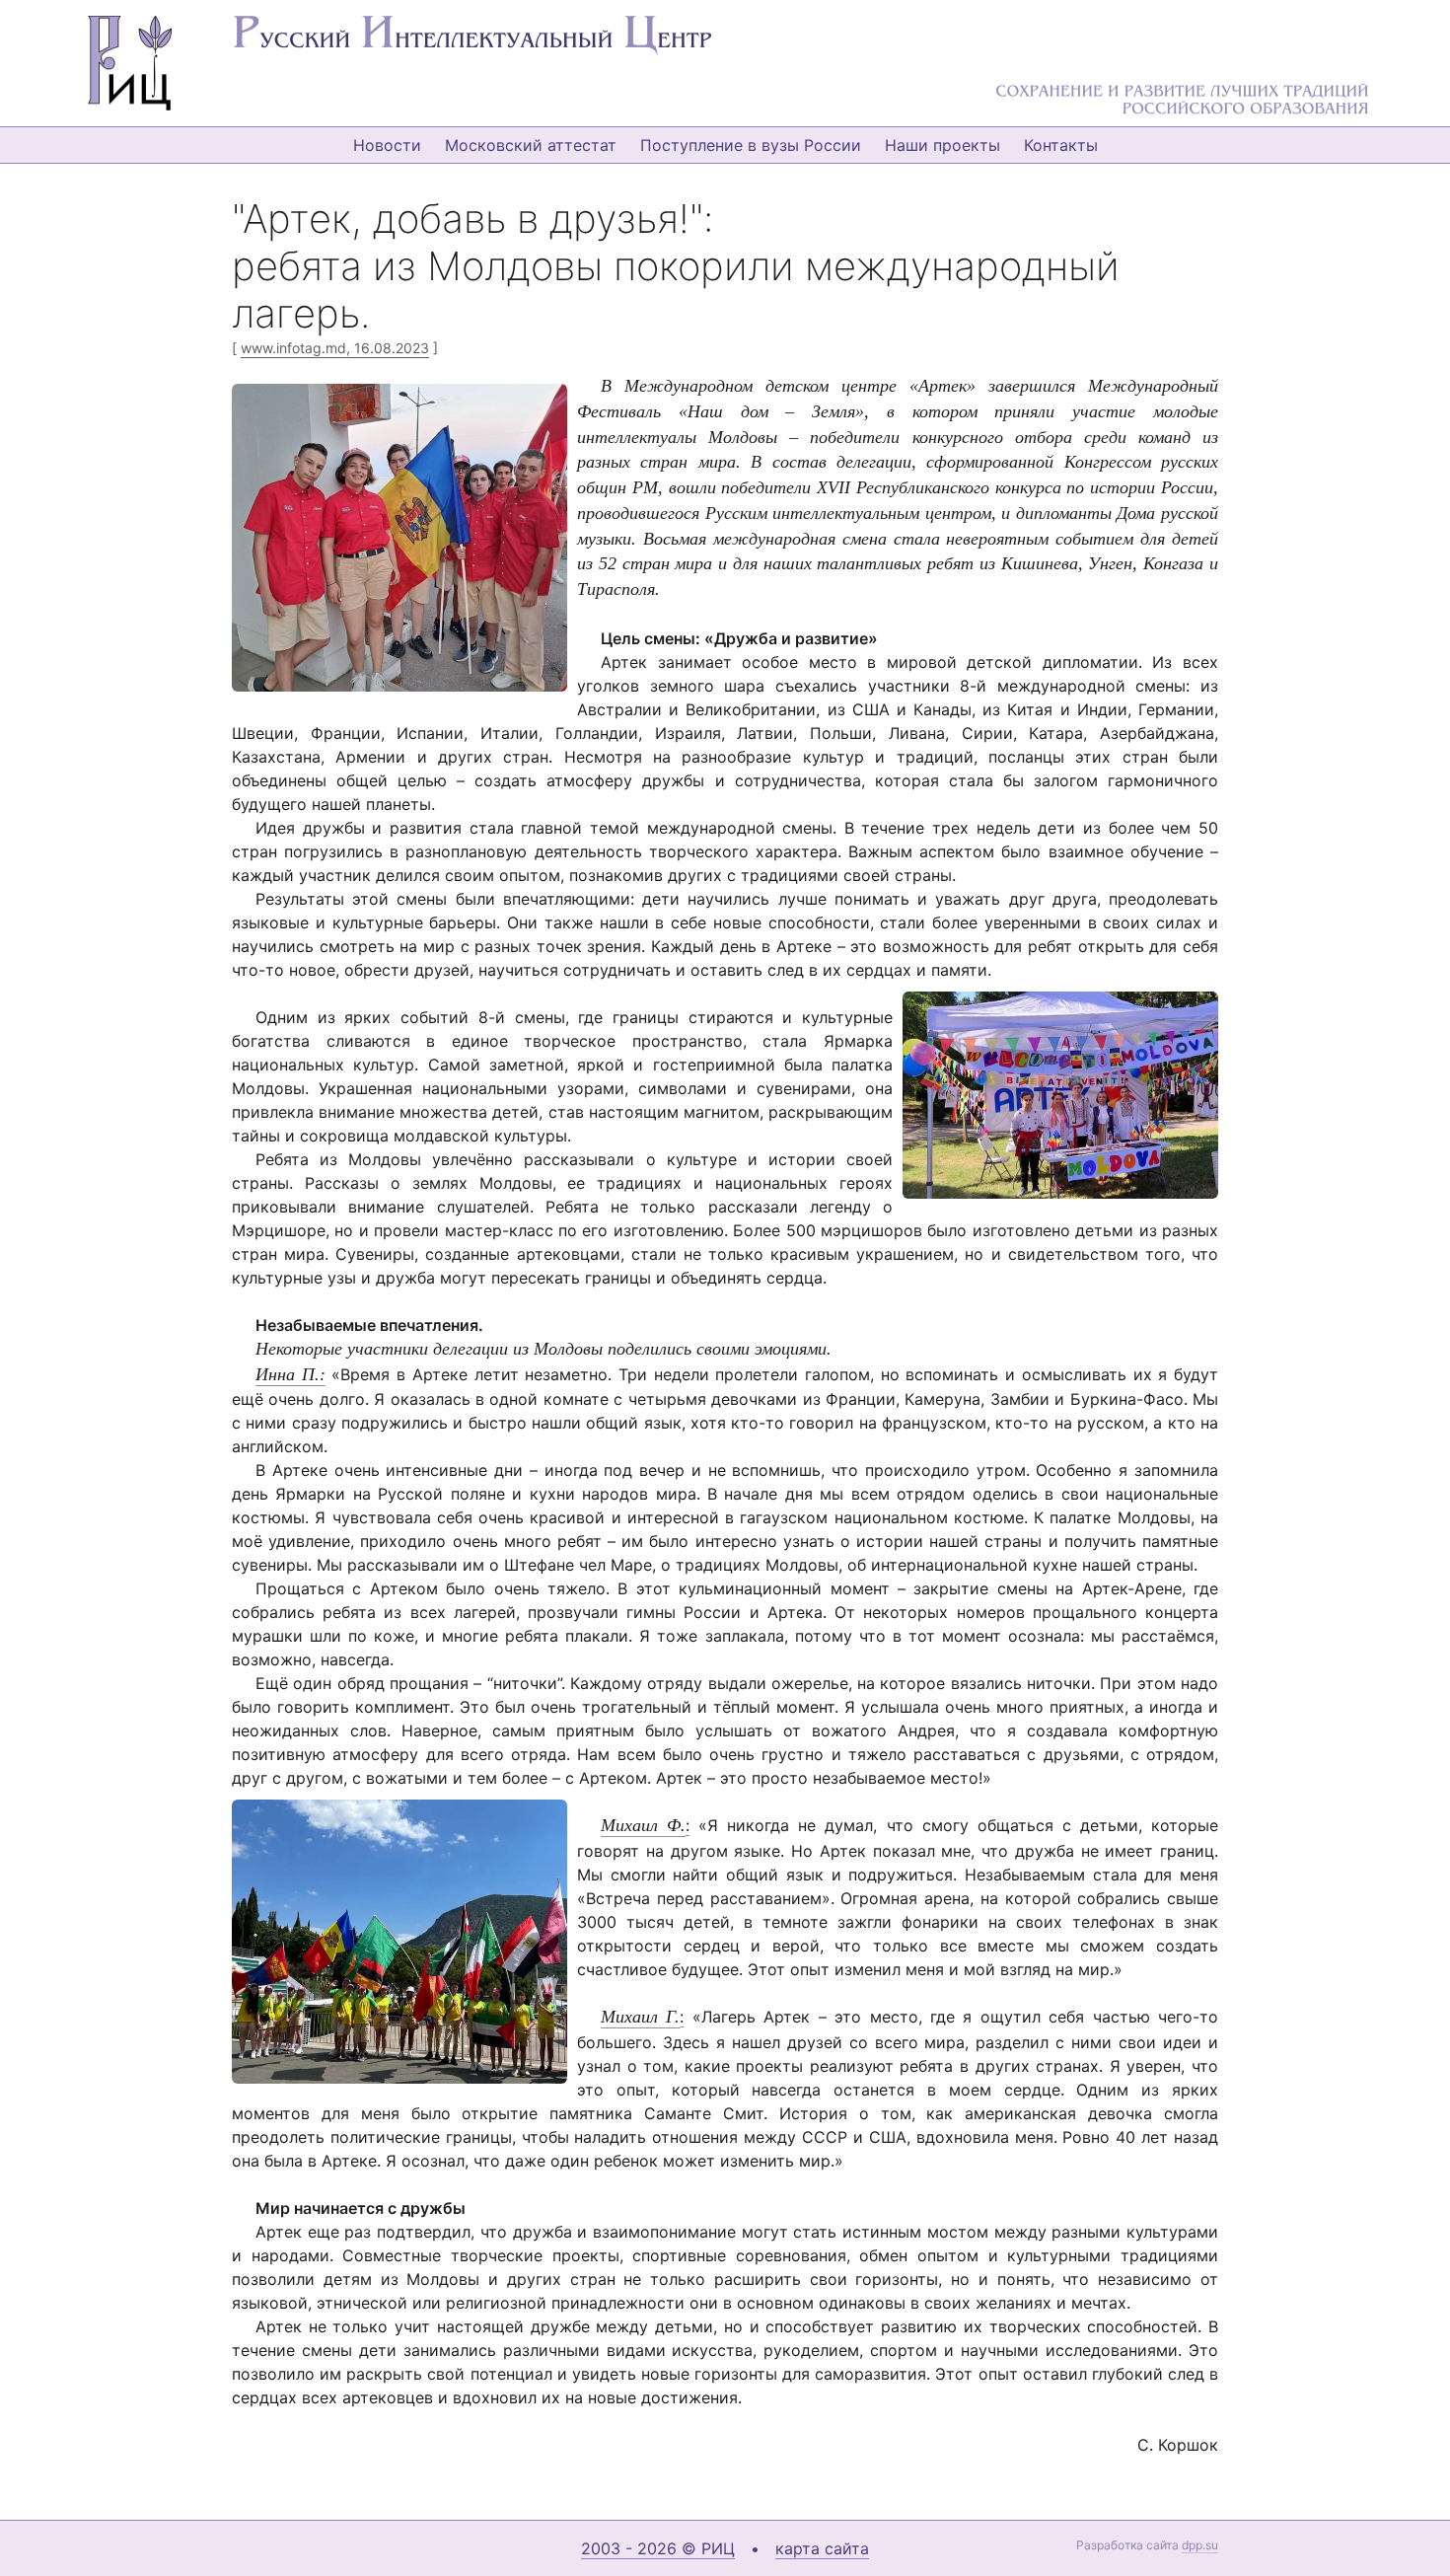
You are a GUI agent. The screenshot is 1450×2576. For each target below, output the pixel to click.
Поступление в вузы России (751, 145)
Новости (387, 145)
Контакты (1061, 145)
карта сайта (822, 2548)
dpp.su (1200, 2545)
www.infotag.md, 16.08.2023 (335, 348)
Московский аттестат (531, 145)
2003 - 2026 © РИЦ (658, 2548)
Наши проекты (942, 145)
